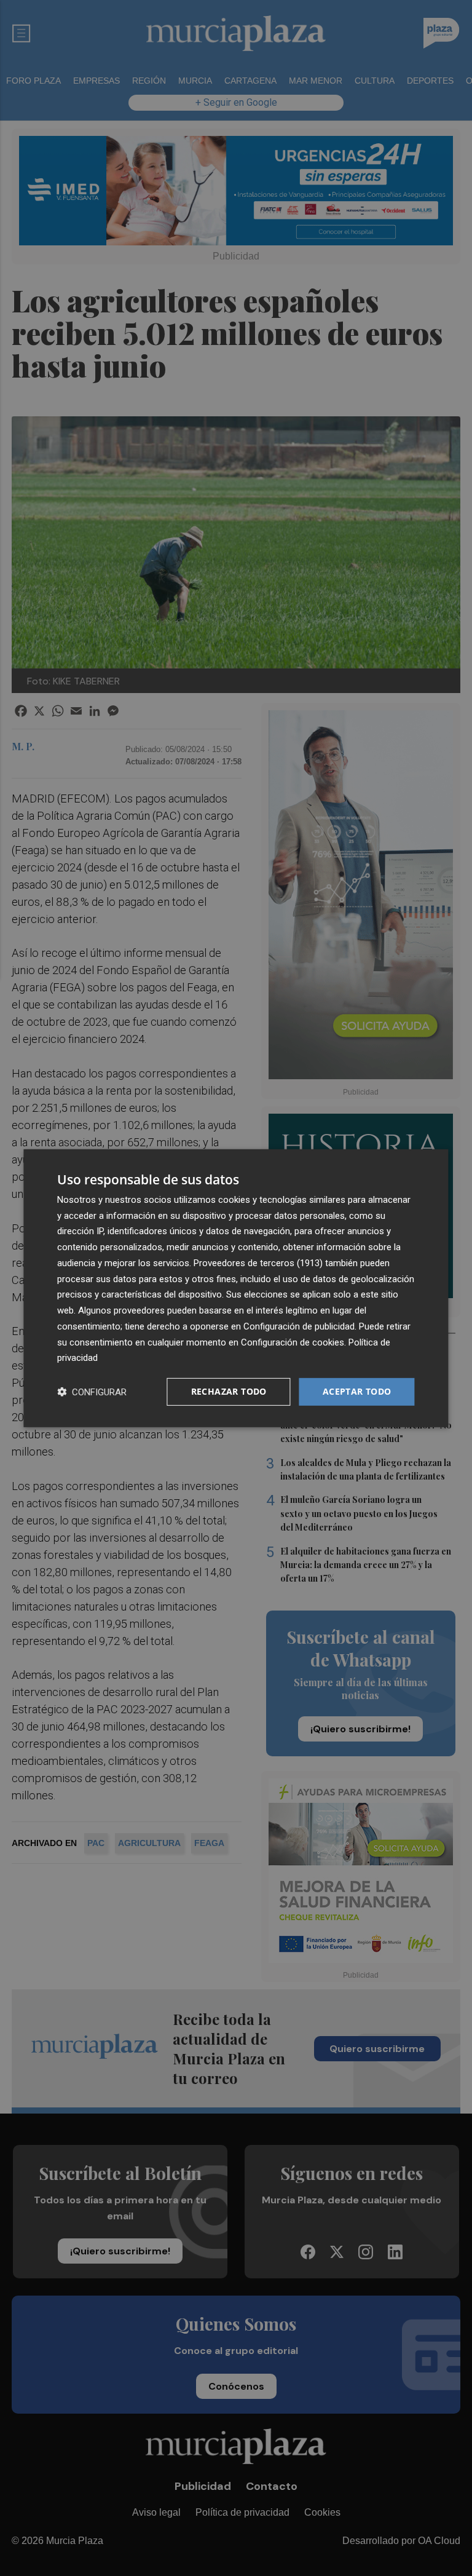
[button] (92, 1392)
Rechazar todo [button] (229, 1391)
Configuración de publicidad (299, 1326)
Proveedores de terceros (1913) (258, 1263)
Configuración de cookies (293, 1342)
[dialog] (236, 1288)
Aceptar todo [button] (357, 1391)
